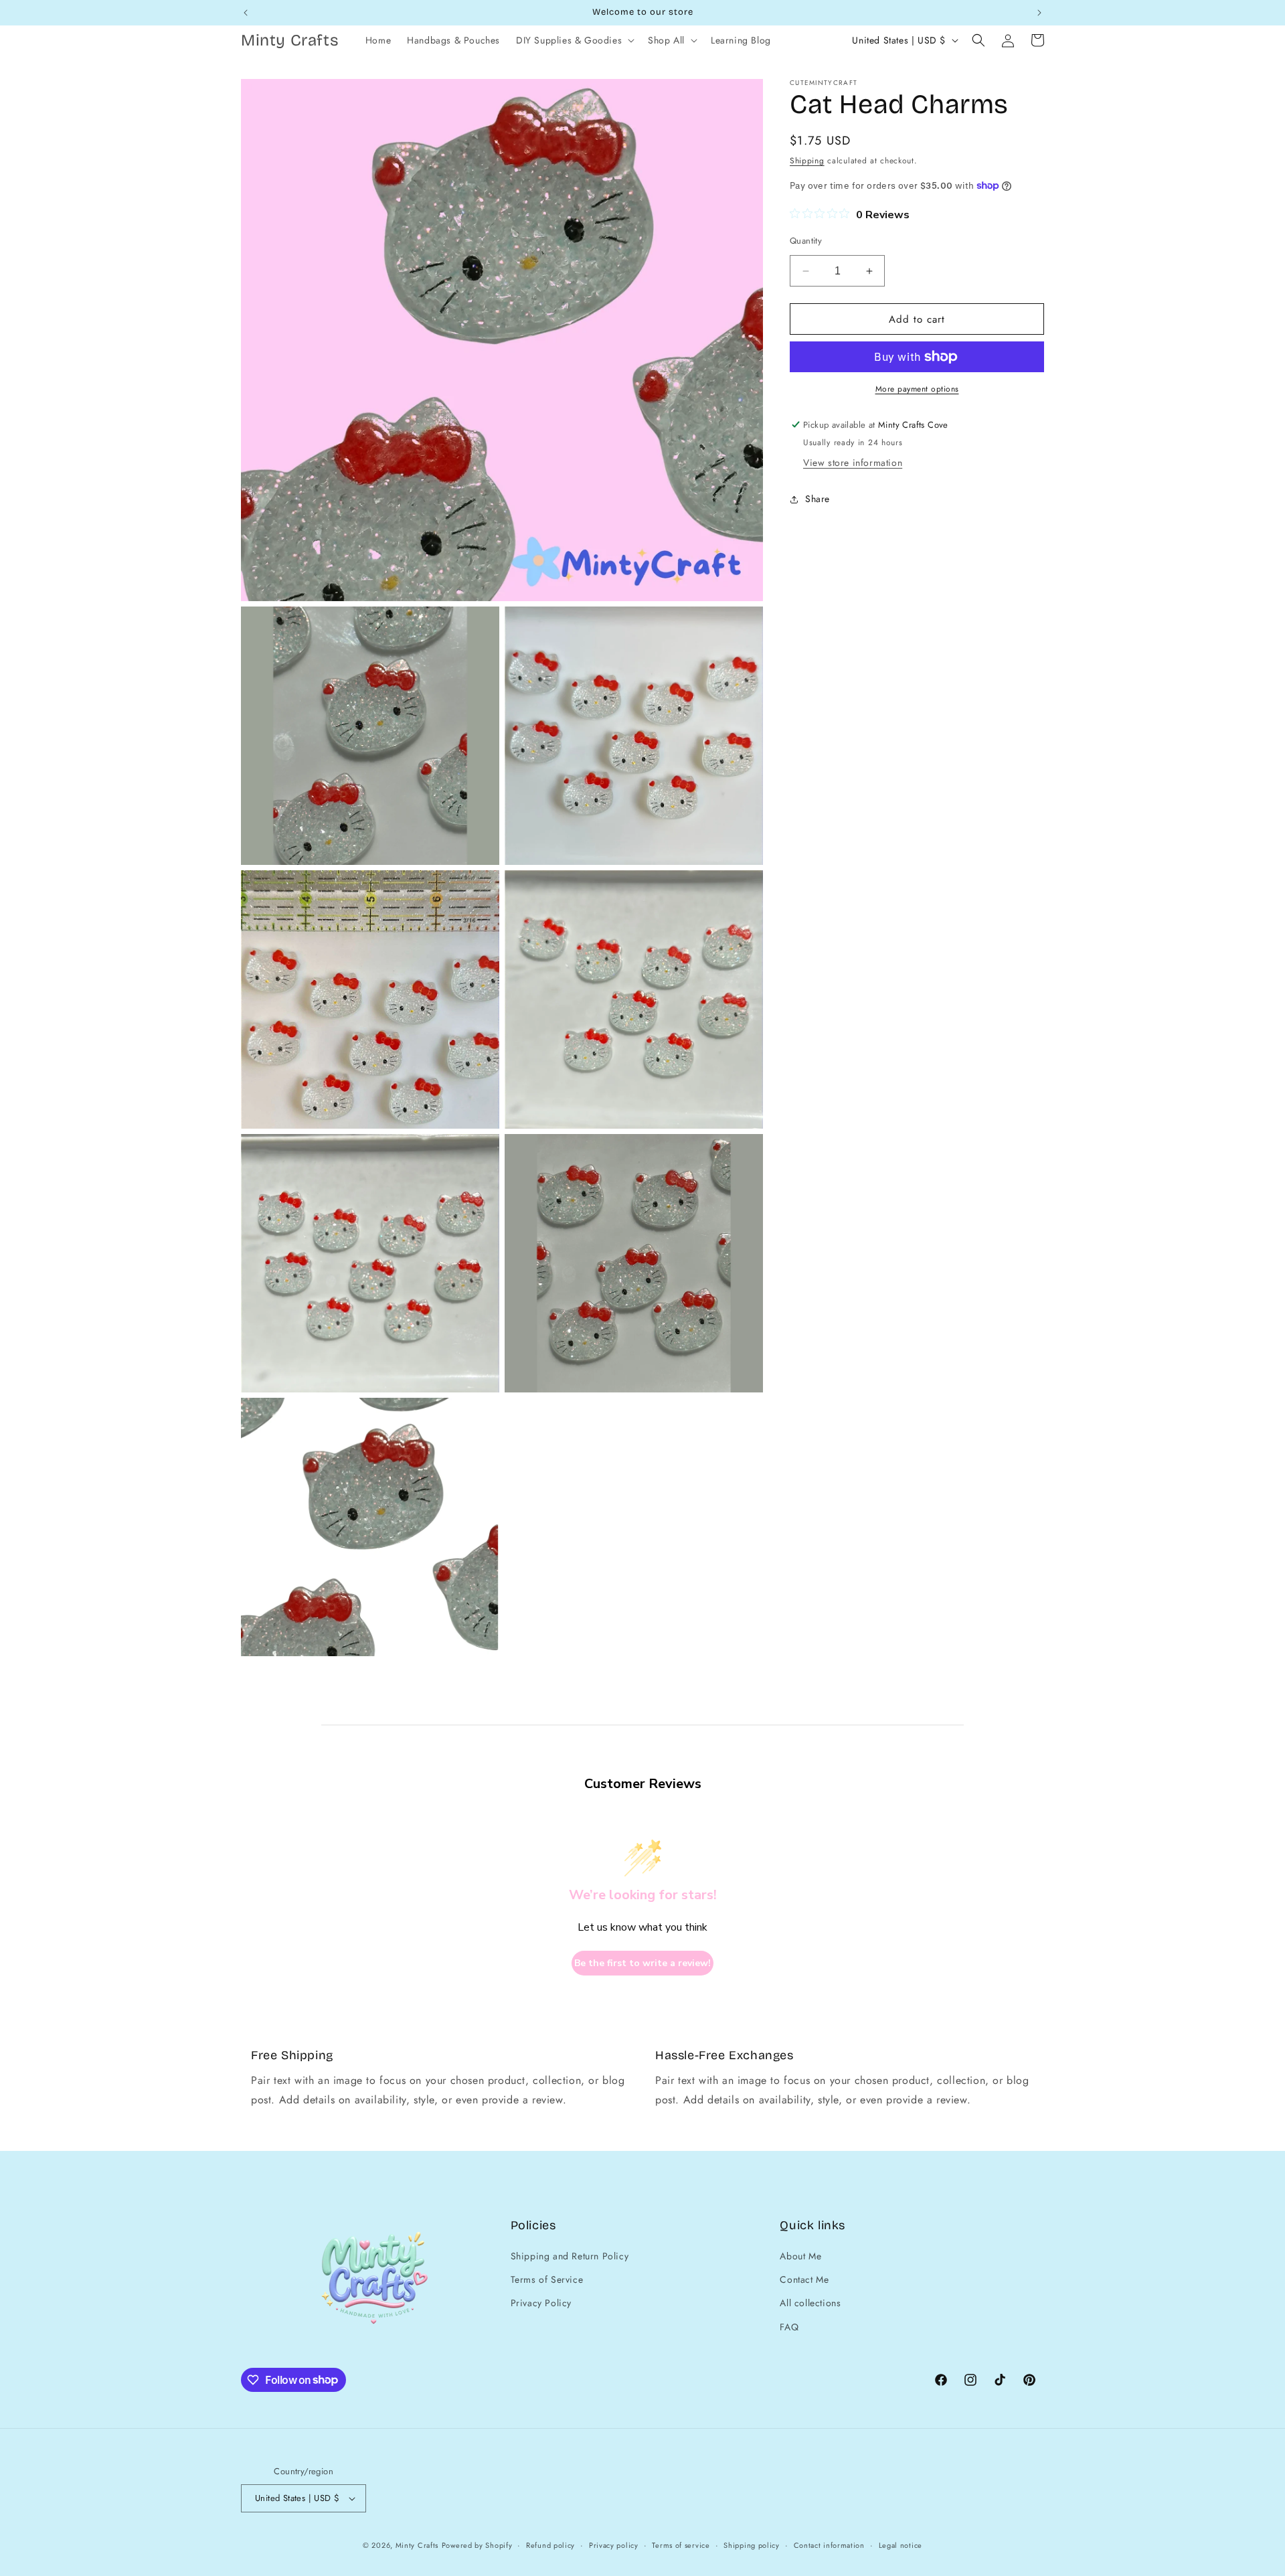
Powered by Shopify (477, 2545)
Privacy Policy (541, 2303)
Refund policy (550, 2545)
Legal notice (901, 2545)
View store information (853, 463)
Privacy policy (614, 2545)
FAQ (789, 2327)
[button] (574, 40)
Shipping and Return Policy (570, 2256)
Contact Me (804, 2279)
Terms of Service (547, 2279)
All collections (810, 2303)
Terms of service (681, 2545)
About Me (800, 2256)
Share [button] (818, 499)
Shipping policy (752, 2545)
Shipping (807, 161)
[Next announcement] (1039, 13)
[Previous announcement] (246, 13)
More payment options (917, 389)
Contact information (829, 2545)
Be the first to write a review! (642, 1963)
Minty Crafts (417, 2545)
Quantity (806, 241)
